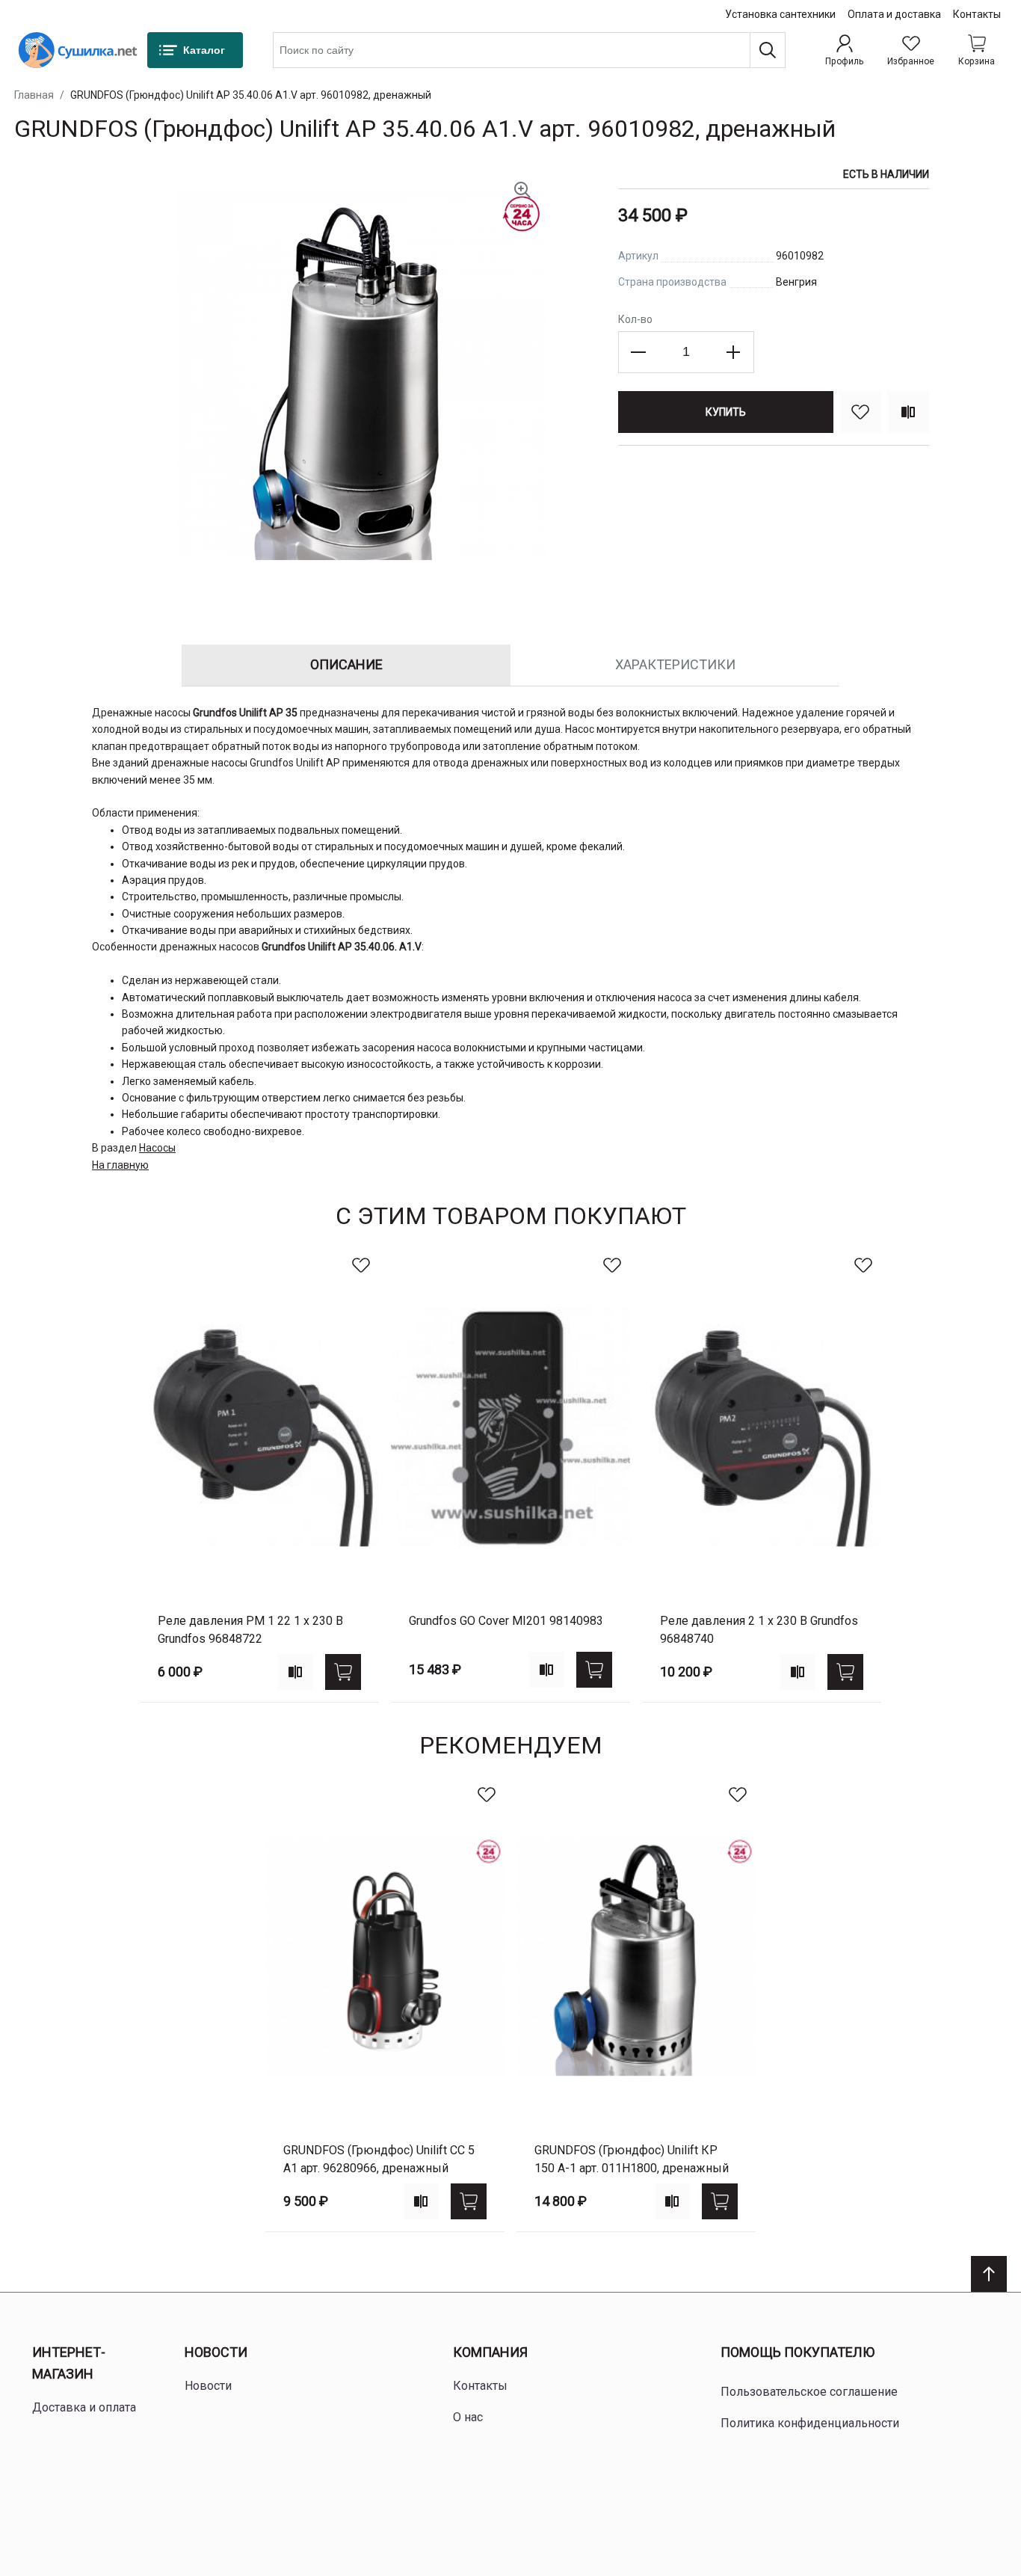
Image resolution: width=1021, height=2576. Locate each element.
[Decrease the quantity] (639, 352)
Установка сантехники (780, 14)
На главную (120, 1165)
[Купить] (343, 1672)
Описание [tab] (346, 664)
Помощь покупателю (798, 2352)
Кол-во (635, 319)
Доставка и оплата (84, 2407)
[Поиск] (768, 50)
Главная (34, 95)
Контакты (977, 14)
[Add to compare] (295, 1672)
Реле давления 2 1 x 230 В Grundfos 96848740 (759, 1630)
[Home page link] (78, 50)
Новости (216, 2352)
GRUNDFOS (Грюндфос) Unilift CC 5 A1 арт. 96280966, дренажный (379, 2159)
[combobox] (529, 50)
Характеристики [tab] (675, 664)
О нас (468, 2417)
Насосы (157, 1148)
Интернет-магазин (69, 2363)
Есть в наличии (886, 174)
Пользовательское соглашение (809, 2392)
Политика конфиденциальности (810, 2423)
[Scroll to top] (989, 2274)
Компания (490, 2352)
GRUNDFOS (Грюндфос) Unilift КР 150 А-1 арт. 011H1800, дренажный (632, 2159)
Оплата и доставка (894, 14)
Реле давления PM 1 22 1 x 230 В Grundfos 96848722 (250, 1630)
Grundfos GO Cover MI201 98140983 (506, 1621)
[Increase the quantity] (733, 352)
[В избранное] (860, 412)
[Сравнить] (908, 412)
